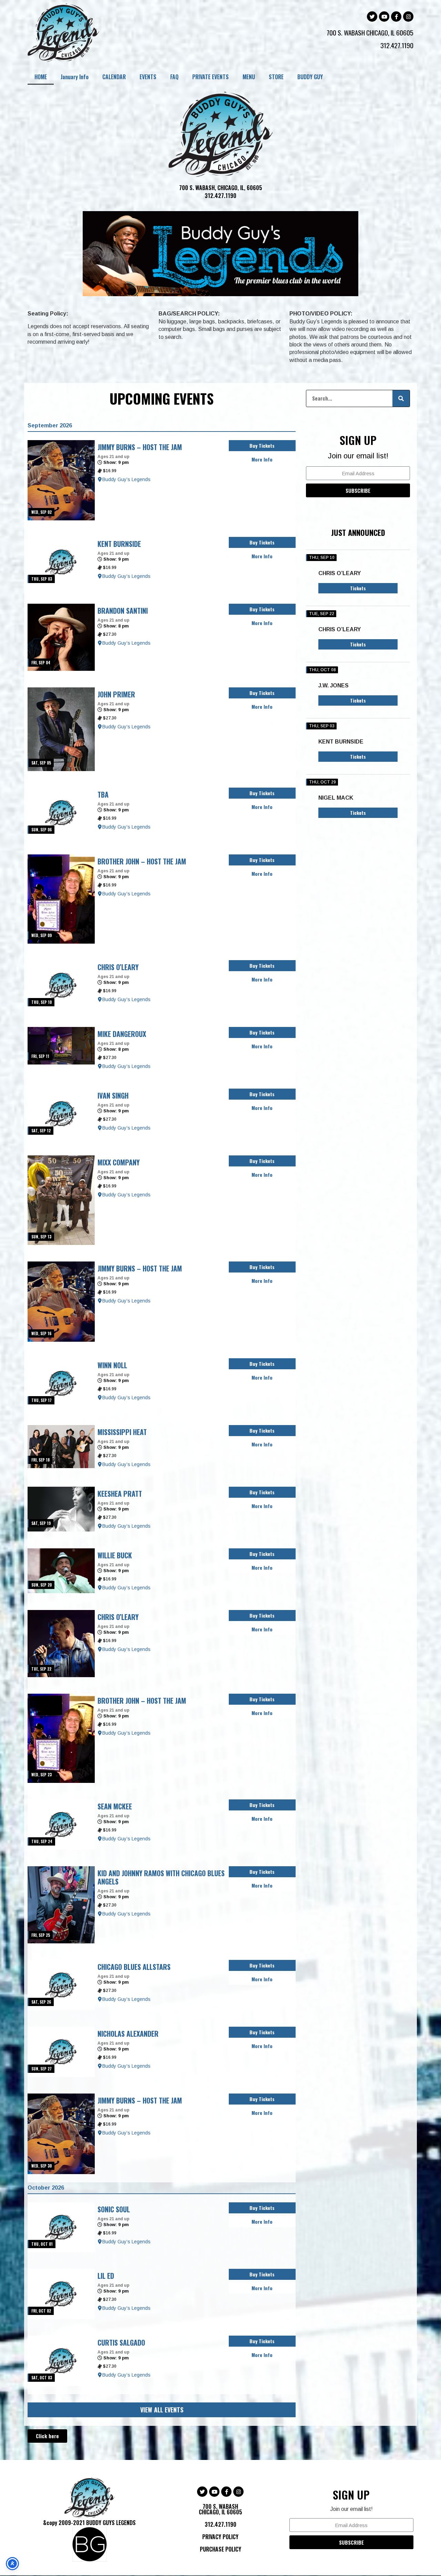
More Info (262, 459)
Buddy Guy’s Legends (126, 479)
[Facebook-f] (396, 17)
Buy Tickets (262, 445)
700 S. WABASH (346, 32)
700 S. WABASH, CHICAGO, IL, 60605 (221, 188)
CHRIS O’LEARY (340, 573)
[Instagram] (408, 17)
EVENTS (148, 77)
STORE (276, 77)
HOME (41, 77)
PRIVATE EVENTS (211, 77)
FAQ (174, 77)
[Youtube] (384, 17)
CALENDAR (114, 77)
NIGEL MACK (336, 798)
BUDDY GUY (310, 77)
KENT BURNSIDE (341, 742)
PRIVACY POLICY (220, 2537)
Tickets (358, 588)
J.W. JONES (334, 685)
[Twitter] (372, 17)
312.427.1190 (397, 45)
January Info (75, 77)
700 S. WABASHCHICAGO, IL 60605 (220, 2509)
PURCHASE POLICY (220, 2549)
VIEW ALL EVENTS (162, 2410)
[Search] (401, 398)
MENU (249, 77)
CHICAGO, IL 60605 (390, 32)
